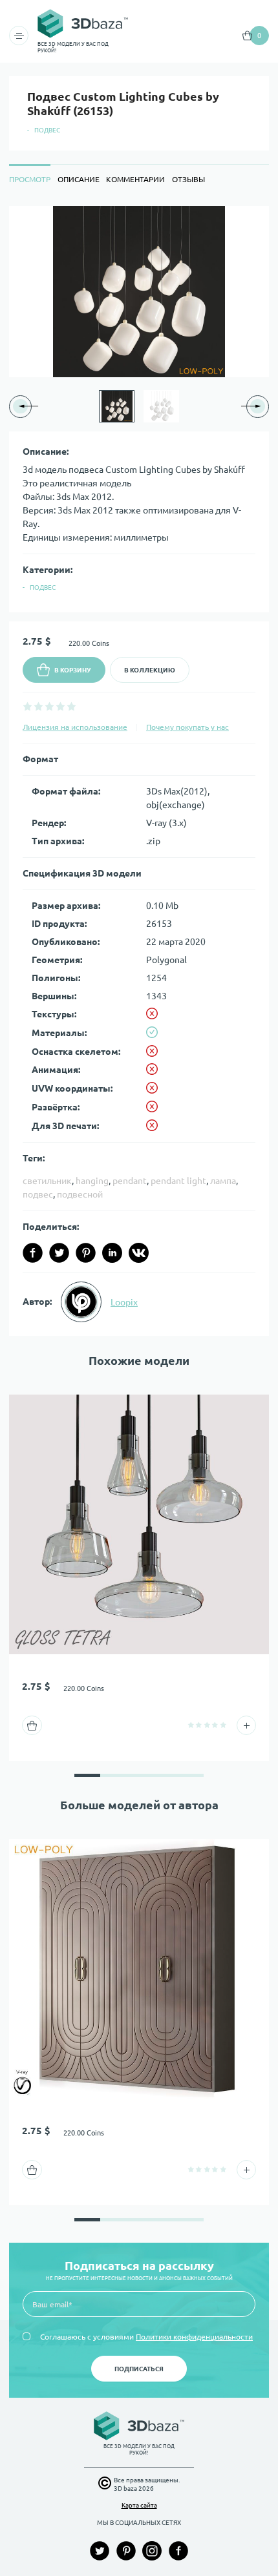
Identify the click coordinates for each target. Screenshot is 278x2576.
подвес (38, 1194)
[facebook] (33, 1253)
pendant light (178, 1181)
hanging (92, 1181)
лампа (223, 1181)
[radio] (27, 706)
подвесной (80, 1194)
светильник (47, 1181)
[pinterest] (86, 1253)
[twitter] (59, 1253)
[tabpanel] (139, 771)
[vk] (139, 1253)
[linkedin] (112, 1253)
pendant (130, 1181)
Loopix (124, 1302)
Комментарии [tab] (135, 179)
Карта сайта (139, 2505)
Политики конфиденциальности (194, 2337)
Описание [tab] (79, 179)
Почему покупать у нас (187, 727)
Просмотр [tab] (30, 179)
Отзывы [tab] (188, 179)
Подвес (47, 130)
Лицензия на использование (75, 727)
